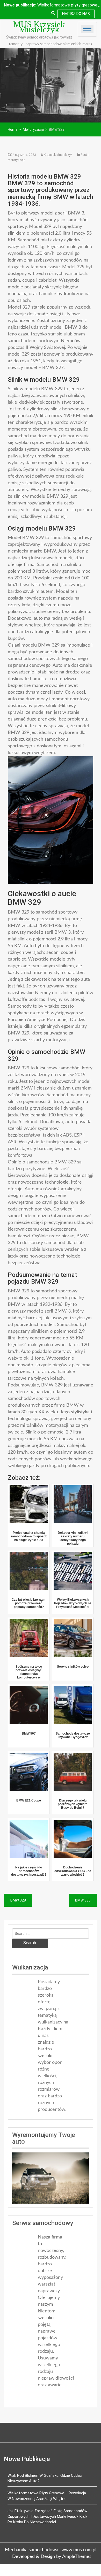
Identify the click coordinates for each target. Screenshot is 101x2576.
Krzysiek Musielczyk (58, 161)
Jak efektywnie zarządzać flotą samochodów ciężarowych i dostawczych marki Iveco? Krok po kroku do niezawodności (47, 2522)
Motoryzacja (17, 166)
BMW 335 (83, 1906)
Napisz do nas (76, 20)
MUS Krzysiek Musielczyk (39, 33)
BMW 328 (18, 1906)
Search (30, 1949)
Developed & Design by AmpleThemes (52, 2563)
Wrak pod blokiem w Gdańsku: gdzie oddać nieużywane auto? (45, 2484)
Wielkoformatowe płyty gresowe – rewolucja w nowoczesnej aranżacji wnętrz (47, 2502)
